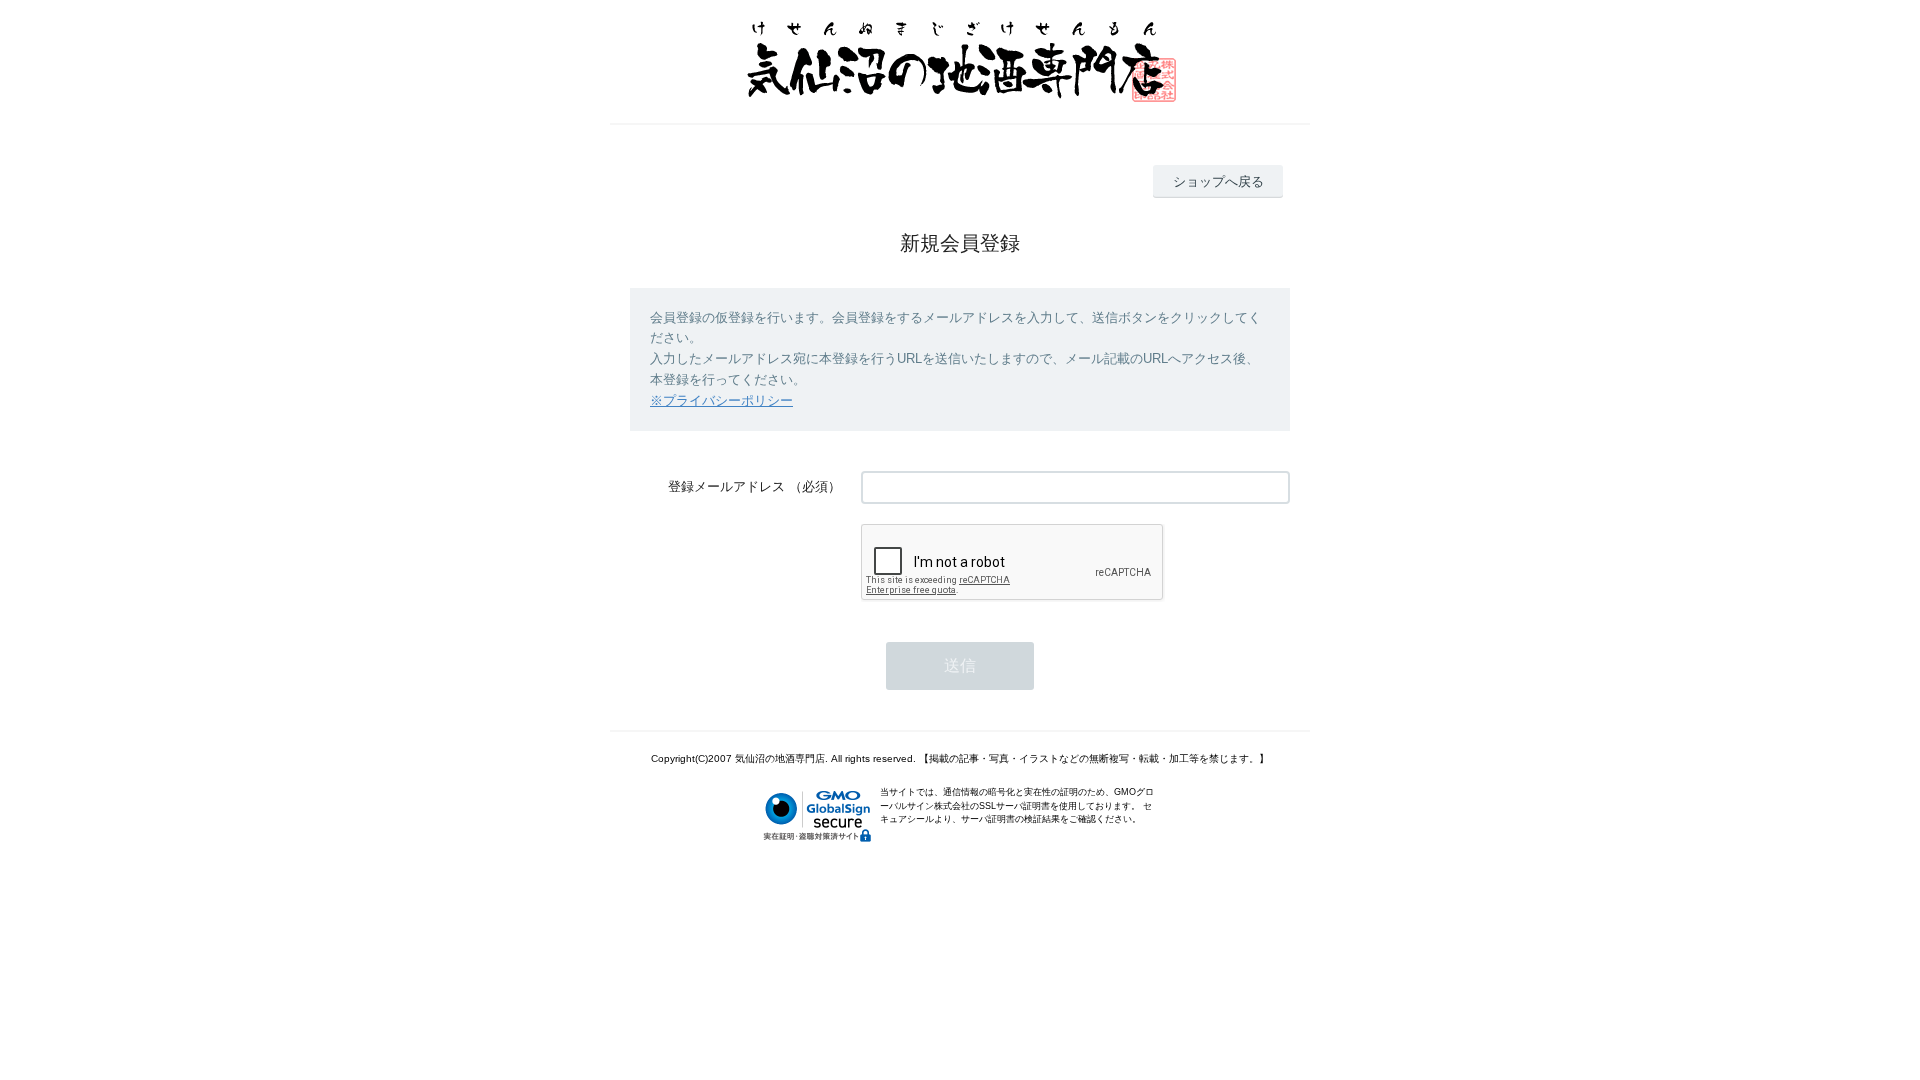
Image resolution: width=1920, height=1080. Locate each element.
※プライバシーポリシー (721, 400)
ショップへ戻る (1218, 181)
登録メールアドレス (726, 486)
